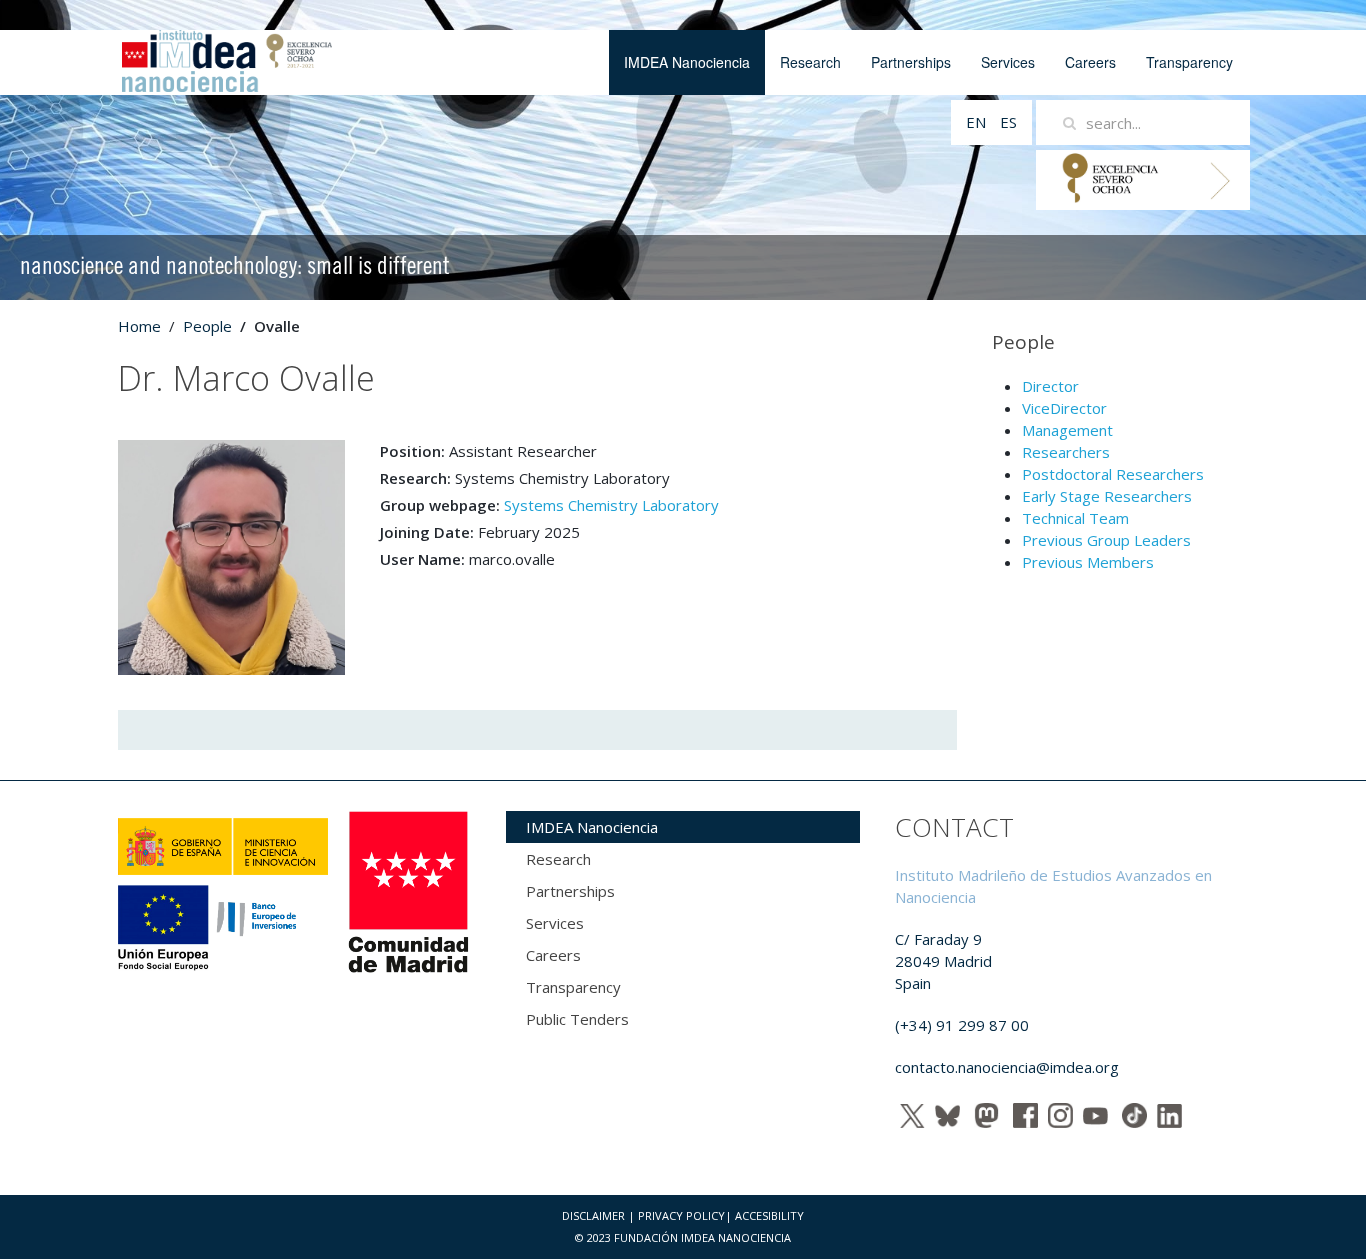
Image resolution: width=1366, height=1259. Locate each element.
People (207, 326)
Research (810, 62)
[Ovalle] (231, 556)
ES (1008, 122)
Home (139, 326)
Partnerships (911, 62)
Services (1008, 62)
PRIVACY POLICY (681, 1215)
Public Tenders (577, 1019)
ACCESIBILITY (769, 1215)
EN (978, 122)
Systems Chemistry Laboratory (611, 505)
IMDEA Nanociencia (687, 62)
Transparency (1189, 62)
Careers (1090, 62)
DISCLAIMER (593, 1215)
